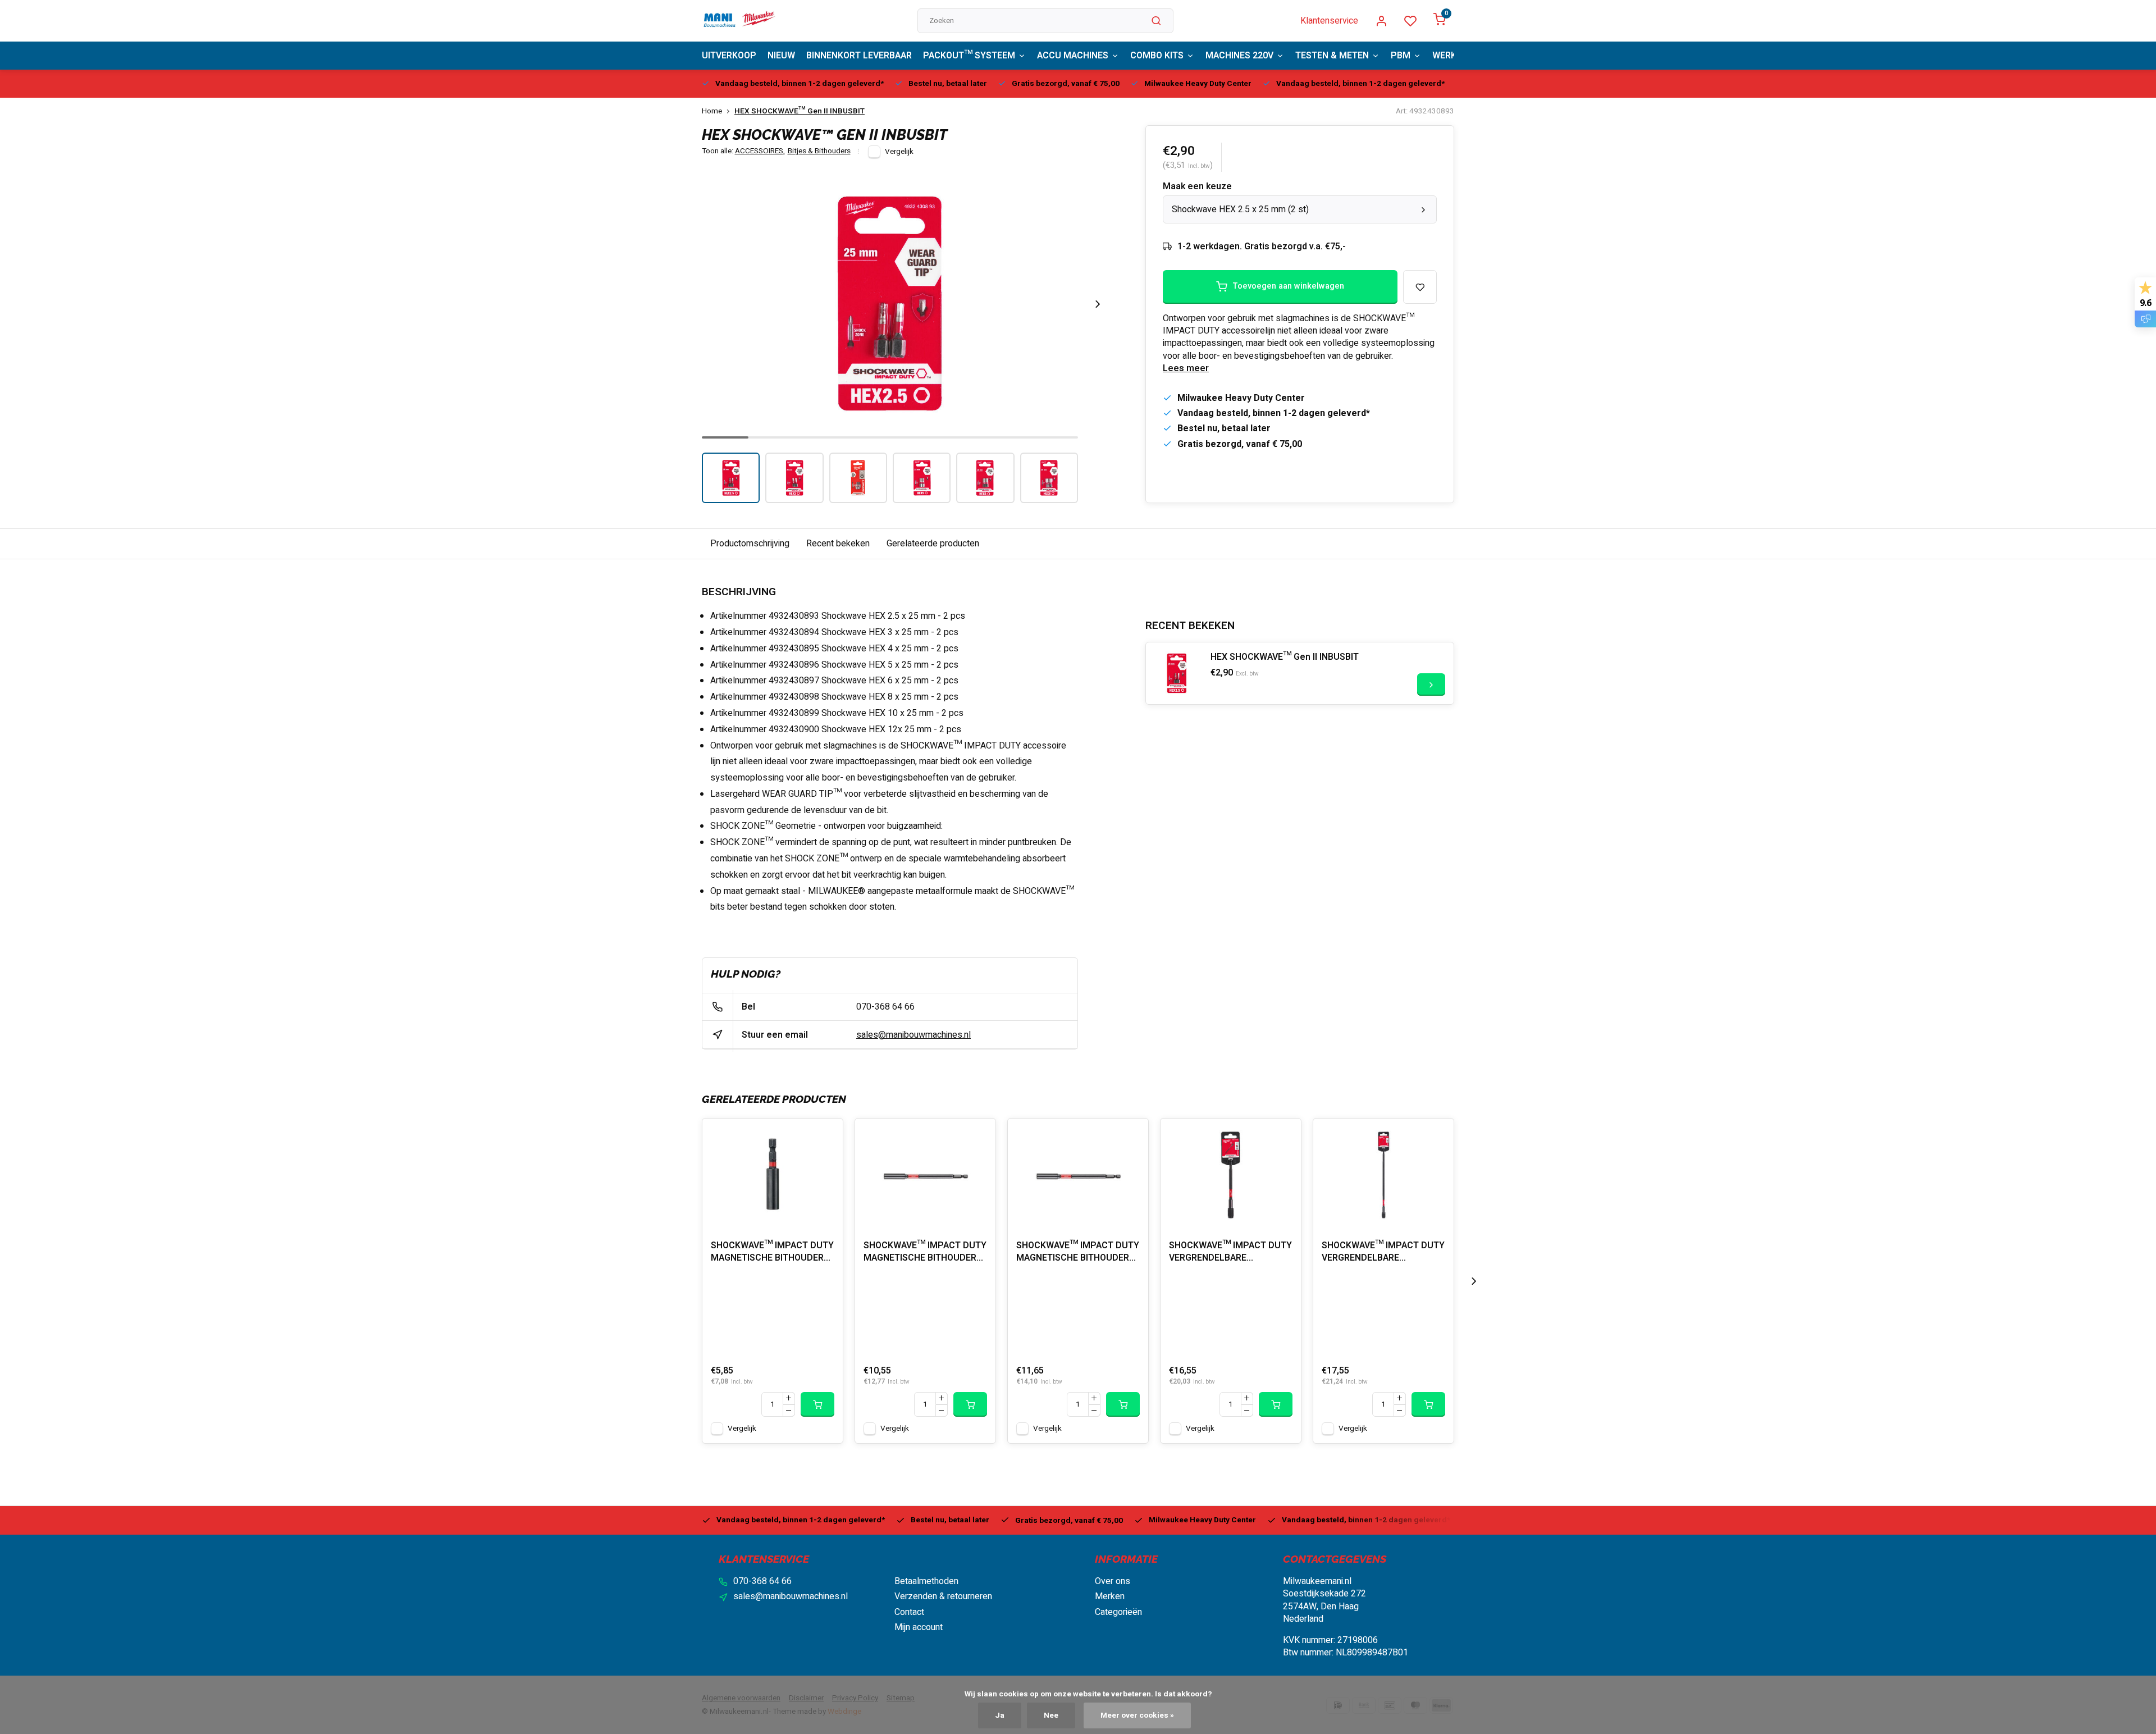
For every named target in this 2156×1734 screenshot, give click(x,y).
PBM (1401, 56)
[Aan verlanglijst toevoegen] (826, 1135)
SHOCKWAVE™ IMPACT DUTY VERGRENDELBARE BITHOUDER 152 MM (1230, 1253)
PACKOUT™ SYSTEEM (969, 56)
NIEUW (781, 56)
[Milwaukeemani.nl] (739, 21)
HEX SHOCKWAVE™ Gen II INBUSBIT (800, 111)
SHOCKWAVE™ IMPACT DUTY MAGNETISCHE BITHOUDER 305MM (1078, 1253)
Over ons (1113, 1581)
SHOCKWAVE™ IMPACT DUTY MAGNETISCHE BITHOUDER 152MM (925, 1253)
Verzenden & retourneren (943, 1596)
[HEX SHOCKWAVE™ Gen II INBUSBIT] (1177, 673)
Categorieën (1118, 1612)
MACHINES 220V (1239, 56)
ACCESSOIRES (760, 151)
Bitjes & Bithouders (819, 151)
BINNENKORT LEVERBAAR (859, 56)
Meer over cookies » (1137, 1715)
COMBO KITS (1157, 56)
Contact (909, 1612)
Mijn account (919, 1627)
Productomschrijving (750, 544)
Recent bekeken (838, 544)
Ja (1000, 1715)
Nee (1051, 1715)
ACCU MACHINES (1073, 56)
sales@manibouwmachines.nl (913, 1035)
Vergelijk (899, 152)
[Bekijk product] (817, 1404)
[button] (1098, 304)
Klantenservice (1329, 21)
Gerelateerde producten (933, 544)
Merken (1110, 1596)
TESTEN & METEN (1332, 56)
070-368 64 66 (885, 1007)
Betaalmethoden (926, 1581)
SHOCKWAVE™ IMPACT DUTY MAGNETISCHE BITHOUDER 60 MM (772, 1253)
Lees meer (1186, 368)
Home (712, 111)
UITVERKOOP (729, 56)
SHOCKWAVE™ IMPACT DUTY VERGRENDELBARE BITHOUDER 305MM (1383, 1253)
